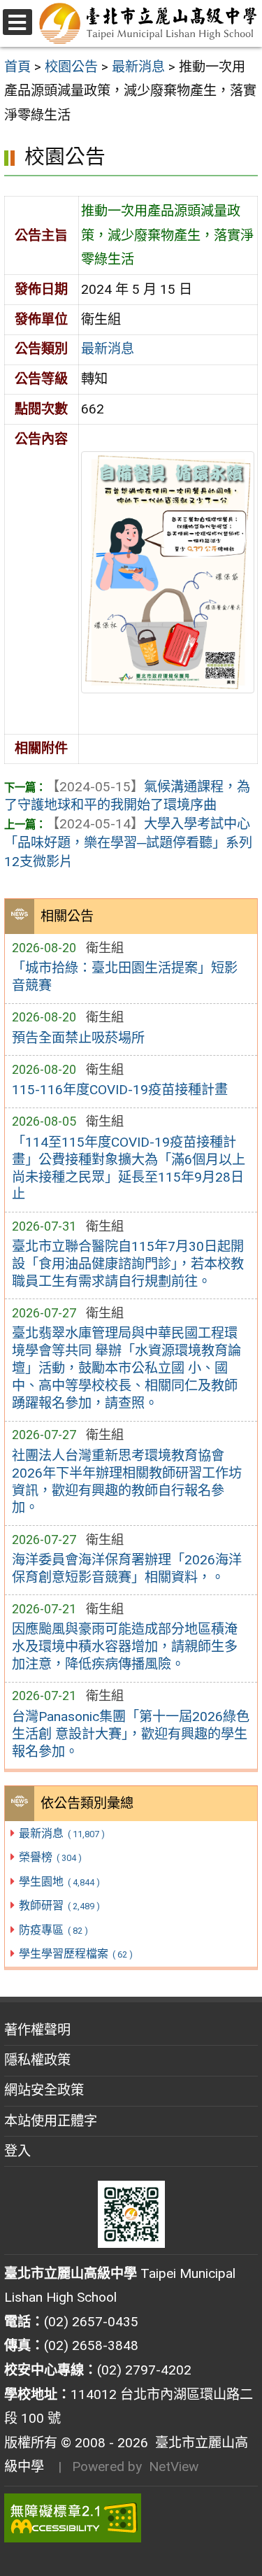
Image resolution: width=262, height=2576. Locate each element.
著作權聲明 (37, 2030)
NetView (174, 2467)
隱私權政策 (37, 2060)
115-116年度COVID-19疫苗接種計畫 (120, 1090)
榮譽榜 (50, 1857)
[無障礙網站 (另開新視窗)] (131, 2518)
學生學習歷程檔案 (75, 1954)
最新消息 (61, 1833)
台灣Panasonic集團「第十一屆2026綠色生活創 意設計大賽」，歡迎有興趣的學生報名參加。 (131, 1734)
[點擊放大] (168, 571)
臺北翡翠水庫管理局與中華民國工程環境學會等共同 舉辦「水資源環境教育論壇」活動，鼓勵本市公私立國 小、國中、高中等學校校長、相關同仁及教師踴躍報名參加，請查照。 (126, 1368)
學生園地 (59, 1882)
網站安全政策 (44, 2090)
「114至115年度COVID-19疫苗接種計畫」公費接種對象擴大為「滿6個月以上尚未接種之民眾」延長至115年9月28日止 (129, 1168)
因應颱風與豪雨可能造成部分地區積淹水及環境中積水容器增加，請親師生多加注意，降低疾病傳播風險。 (125, 1647)
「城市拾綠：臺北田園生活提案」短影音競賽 (125, 977)
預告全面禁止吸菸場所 (78, 1038)
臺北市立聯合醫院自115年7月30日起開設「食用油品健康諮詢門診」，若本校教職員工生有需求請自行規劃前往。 (128, 1264)
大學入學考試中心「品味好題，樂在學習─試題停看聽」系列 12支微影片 (128, 843)
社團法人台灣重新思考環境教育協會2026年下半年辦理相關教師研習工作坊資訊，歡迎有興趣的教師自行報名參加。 (127, 1482)
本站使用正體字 (51, 2121)
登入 (17, 2151)
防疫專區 (53, 1930)
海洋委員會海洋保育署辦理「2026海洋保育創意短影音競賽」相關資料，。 (127, 1569)
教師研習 (59, 1905)
